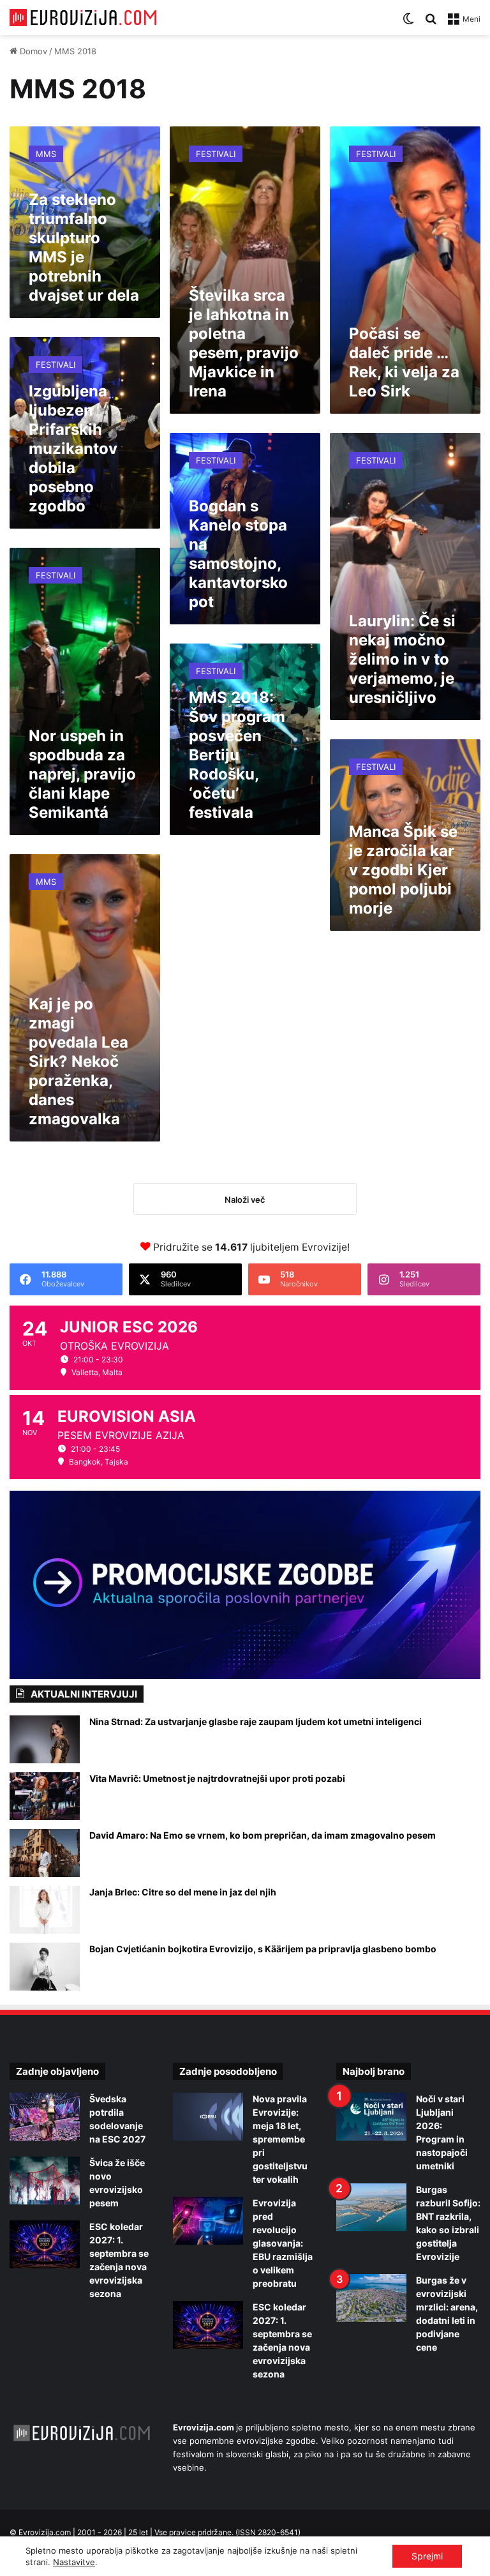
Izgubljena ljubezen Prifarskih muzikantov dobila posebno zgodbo (73, 448)
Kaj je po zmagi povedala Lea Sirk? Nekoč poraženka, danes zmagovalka (78, 1061)
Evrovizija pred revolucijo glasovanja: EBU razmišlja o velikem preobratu (283, 2243)
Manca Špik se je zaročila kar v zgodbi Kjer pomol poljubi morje (403, 870)
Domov (32, 51)
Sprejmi (427, 2556)
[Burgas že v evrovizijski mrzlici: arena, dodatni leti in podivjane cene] (371, 2298)
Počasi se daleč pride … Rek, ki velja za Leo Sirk (404, 362)
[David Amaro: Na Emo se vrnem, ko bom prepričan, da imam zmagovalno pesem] (45, 1853)
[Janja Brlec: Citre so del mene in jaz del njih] (45, 1910)
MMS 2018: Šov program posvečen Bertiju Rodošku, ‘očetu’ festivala (237, 755)
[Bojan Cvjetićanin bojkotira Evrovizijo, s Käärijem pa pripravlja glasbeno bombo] (45, 1967)
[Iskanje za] (431, 23)
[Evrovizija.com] (83, 18)
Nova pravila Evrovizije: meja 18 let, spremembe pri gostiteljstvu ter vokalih (280, 2139)
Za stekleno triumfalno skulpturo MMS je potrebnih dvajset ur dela (84, 247)
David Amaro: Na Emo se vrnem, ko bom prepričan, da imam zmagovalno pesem (263, 1835)
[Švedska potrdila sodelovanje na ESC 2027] (45, 2117)
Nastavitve (74, 2562)
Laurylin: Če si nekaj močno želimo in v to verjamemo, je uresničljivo (402, 659)
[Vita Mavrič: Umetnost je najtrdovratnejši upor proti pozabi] (45, 1796)
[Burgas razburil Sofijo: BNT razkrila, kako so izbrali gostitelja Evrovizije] (371, 2207)
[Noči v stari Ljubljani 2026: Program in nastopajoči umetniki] (371, 2117)
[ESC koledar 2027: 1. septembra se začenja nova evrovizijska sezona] (45, 2244)
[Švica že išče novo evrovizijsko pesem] (45, 2181)
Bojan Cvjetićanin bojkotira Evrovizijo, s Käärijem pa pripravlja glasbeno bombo (263, 1949)
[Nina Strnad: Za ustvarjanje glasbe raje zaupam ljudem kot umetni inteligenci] (45, 1739)
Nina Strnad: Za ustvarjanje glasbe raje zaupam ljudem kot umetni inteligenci (256, 1721)
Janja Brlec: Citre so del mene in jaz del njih (183, 1892)
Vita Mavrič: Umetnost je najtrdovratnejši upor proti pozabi (217, 1778)
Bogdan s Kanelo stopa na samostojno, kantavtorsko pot (238, 554)
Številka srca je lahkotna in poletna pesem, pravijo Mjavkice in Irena (244, 343)
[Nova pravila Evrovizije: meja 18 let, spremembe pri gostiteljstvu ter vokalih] (208, 2117)
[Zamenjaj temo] (408, 23)
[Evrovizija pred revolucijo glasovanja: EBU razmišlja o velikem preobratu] (208, 2221)
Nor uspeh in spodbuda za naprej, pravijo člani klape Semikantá (82, 774)
